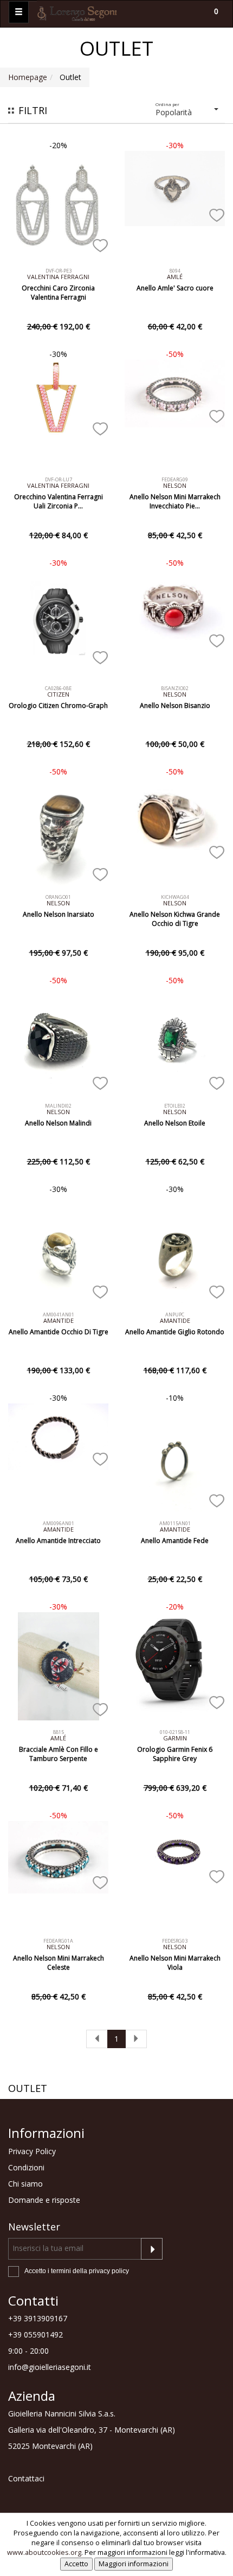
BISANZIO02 (175, 688)
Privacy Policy (32, 2151)
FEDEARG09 (175, 479)
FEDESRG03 (175, 1941)
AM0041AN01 (59, 1315)
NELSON (175, 485)
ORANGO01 (58, 897)
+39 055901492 (35, 2335)
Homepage (28, 77)
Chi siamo (25, 2184)
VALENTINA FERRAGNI (58, 277)
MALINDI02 (58, 1106)
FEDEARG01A (58, 1941)
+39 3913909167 (38, 2318)
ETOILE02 (175, 1106)
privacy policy (109, 2271)
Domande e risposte (44, 2200)
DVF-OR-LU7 (59, 479)
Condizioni (26, 2167)
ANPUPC (175, 1315)
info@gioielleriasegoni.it (50, 2367)
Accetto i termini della (77, 2271)
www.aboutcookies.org (44, 2552)
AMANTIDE (59, 1320)
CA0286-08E (58, 688)
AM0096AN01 (59, 1523)
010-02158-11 (175, 1732)
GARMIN (175, 1738)
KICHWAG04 (175, 897)
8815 (59, 1732)
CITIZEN (58, 694)
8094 (175, 271)
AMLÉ (175, 277)
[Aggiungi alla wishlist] (100, 243)
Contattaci (26, 2478)
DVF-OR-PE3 (59, 271)
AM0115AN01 (175, 1523)
